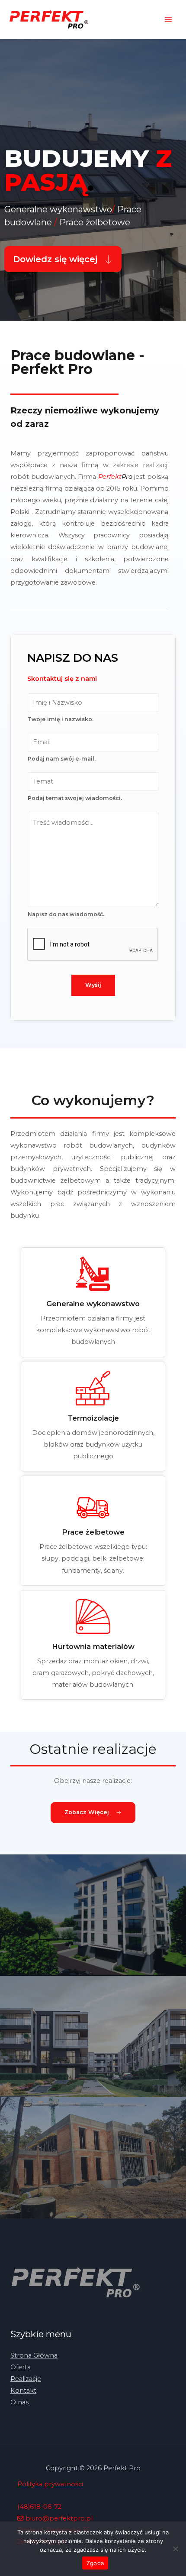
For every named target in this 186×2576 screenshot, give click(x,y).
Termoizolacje (93, 1418)
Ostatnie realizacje (93, 1749)
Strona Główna (34, 2355)
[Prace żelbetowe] (93, 1502)
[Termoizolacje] (93, 1388)
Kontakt (23, 2391)
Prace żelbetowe (93, 1532)
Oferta (21, 2367)
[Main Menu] (168, 20)
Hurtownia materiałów (93, 1646)
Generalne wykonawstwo (93, 1304)
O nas (19, 2402)
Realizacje (26, 2379)
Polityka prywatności (50, 2484)
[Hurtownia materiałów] (93, 1617)
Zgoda (95, 2563)
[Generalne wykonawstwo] (93, 1274)
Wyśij (93, 985)
